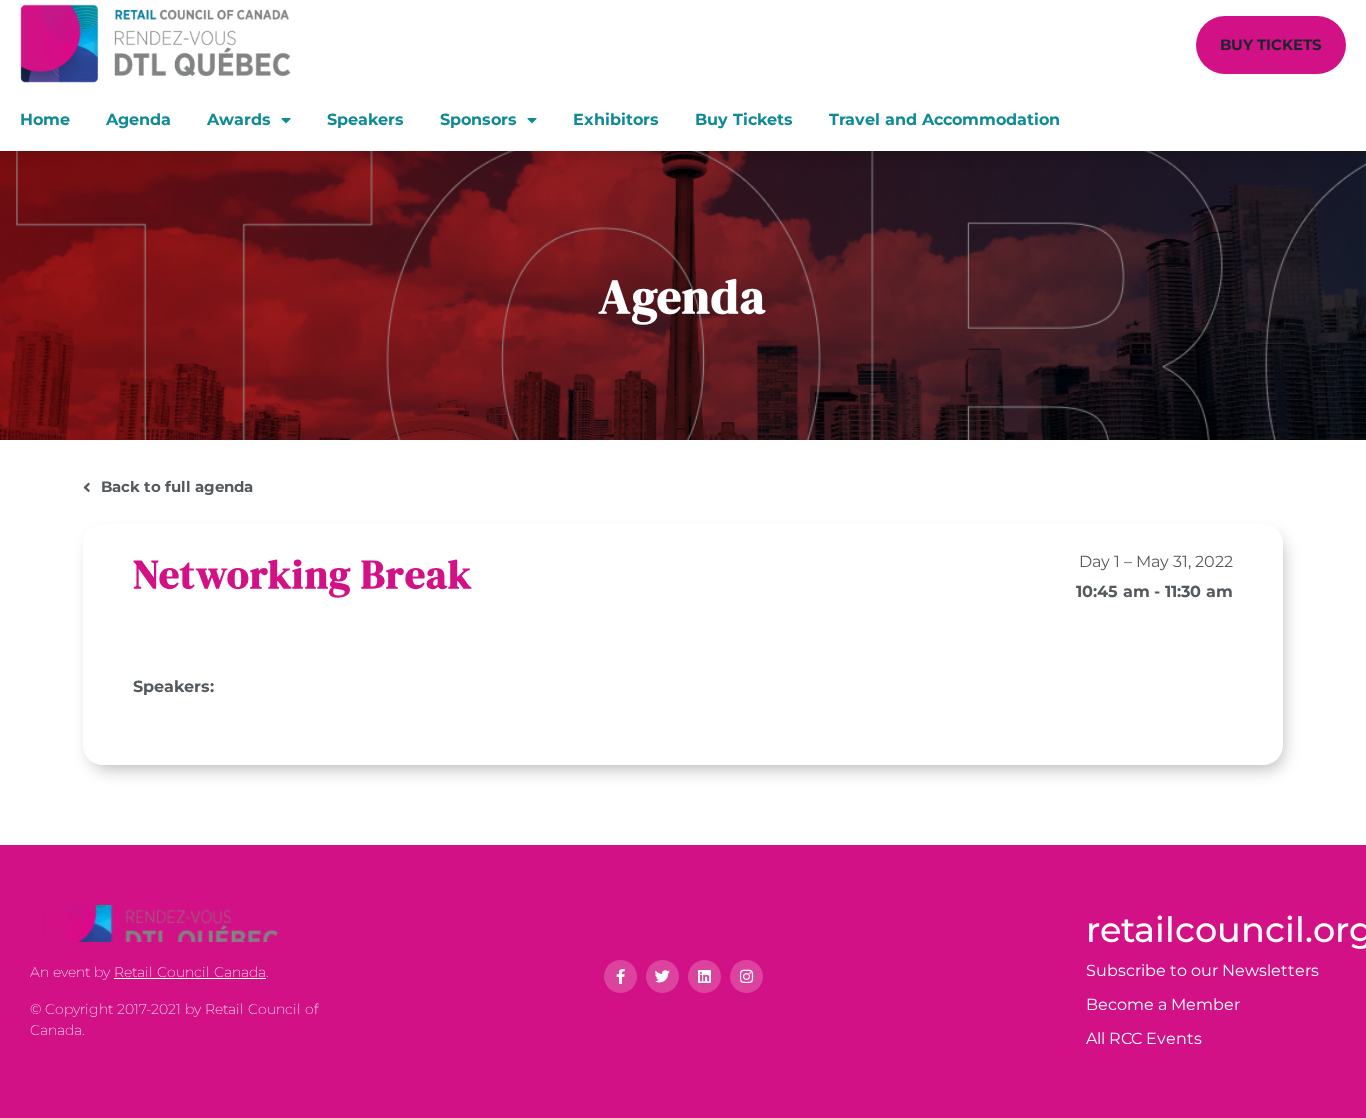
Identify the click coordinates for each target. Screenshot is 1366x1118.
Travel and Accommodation (944, 119)
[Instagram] (746, 976)
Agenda (138, 119)
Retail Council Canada (190, 972)
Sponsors (478, 119)
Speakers (365, 119)
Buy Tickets (744, 119)
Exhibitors (616, 119)
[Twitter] (662, 976)
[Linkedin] (704, 976)
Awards (239, 119)
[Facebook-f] (620, 976)
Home (45, 119)
